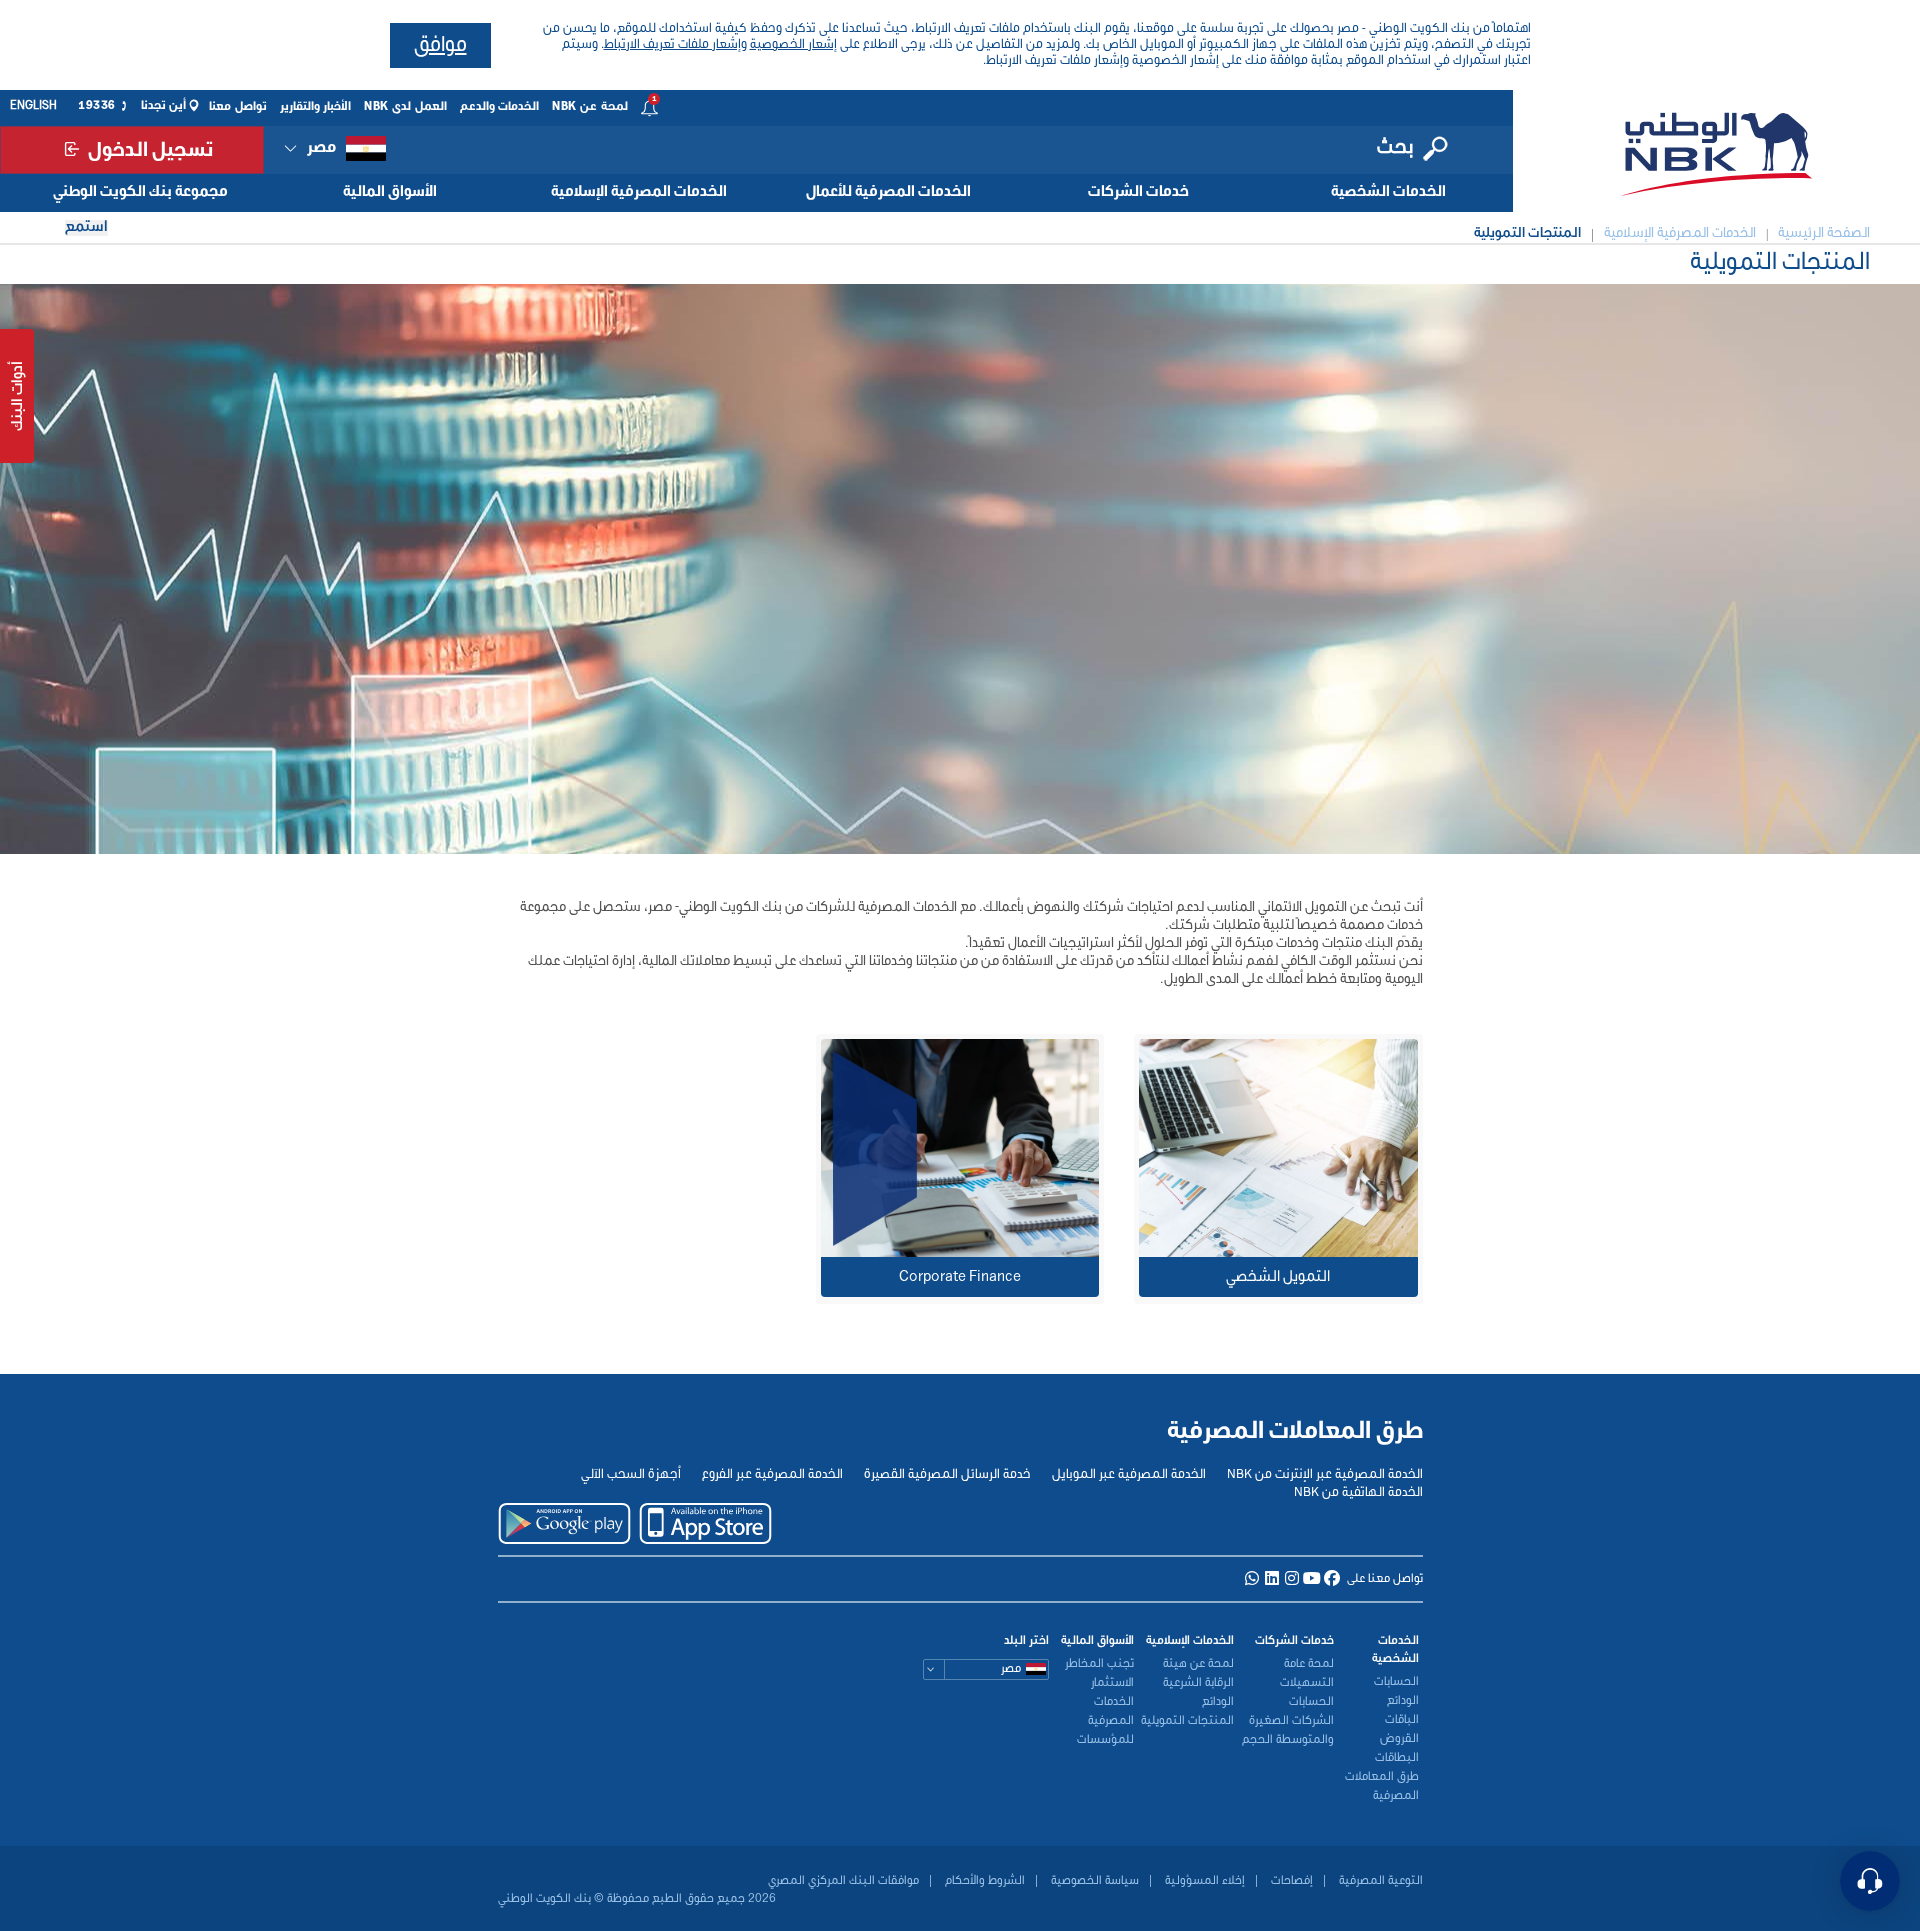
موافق (440, 45)
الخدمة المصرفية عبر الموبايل (1129, 1474)
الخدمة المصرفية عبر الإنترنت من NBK (1325, 1474)
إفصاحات (1290, 1881)
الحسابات (1396, 1682)
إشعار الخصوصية (793, 44)
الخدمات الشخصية (1388, 192)
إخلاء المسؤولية (1203, 1881)
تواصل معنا (238, 107)
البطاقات (1397, 1758)
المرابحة (1022, 1113)
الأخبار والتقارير (316, 107)
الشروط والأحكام (983, 1881)
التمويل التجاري (1000, 1133)
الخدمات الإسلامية (1190, 1641)
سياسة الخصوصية (1093, 1881)
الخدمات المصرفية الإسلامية (639, 192)
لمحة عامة (1309, 1664)
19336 (97, 106)
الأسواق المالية (390, 192)
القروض (1399, 1739)
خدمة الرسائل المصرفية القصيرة (947, 1474)
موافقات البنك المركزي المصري (843, 1881)
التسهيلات (1307, 1683)
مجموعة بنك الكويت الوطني (140, 192)
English (33, 106)
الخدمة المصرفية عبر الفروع (772, 1474)
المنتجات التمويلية (1187, 1721)
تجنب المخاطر (1099, 1664)
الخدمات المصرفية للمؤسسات (1105, 1721)
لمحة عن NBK (590, 107)
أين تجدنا (164, 106)
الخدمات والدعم (500, 107)
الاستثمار (1112, 1683)
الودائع (1403, 1701)
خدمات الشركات (1138, 192)
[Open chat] (1870, 1881)
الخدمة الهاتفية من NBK (1358, 1492)
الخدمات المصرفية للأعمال (888, 192)
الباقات (1402, 1720)
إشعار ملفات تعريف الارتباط (672, 44)
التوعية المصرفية (1379, 1881)
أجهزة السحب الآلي (631, 1474)
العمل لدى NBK (405, 107)
